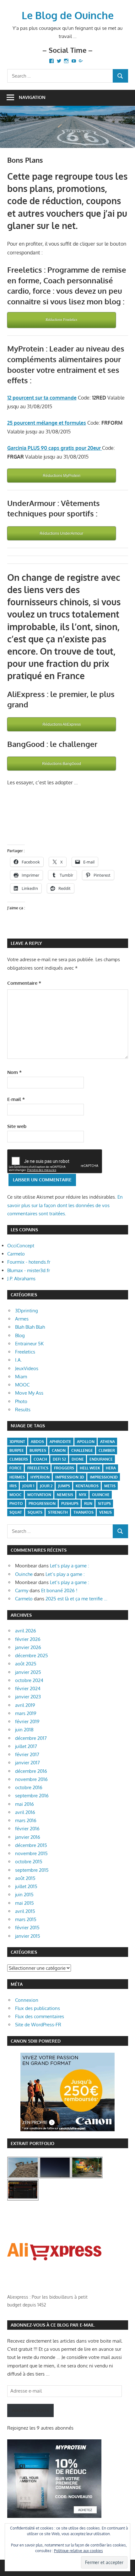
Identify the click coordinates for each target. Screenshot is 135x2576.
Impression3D (104, 1477)
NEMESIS (65, 1495)
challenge (82, 1450)
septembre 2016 (32, 1796)
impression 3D (70, 1477)
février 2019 (27, 1721)
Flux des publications (38, 2008)
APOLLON (86, 1442)
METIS (110, 1486)
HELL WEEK (90, 1468)
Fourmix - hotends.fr (29, 1262)
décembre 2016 (31, 1771)
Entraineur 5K (29, 1344)
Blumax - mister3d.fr (29, 1270)
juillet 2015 (26, 1886)
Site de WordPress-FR (38, 2025)
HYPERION (40, 1477)
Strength (58, 1512)
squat (16, 1512)
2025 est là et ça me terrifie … (76, 1599)
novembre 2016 (31, 1779)
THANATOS (84, 1512)
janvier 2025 (28, 1672)
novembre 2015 (31, 1853)
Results (23, 1410)
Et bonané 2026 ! (59, 1590)
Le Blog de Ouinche (68, 15)
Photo (21, 1401)
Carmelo (16, 1254)
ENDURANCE (101, 1459)
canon (59, 1450)
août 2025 (26, 1664)
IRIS (13, 1486)
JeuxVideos (27, 1368)
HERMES (17, 1477)
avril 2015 (25, 1911)
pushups (70, 1503)
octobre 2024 (29, 1680)
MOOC (22, 1385)
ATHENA (108, 1442)
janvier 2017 (27, 1763)
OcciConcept (21, 1246)
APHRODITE (60, 1442)
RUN (88, 1503)
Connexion (27, 2000)
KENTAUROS (87, 1486)
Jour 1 (28, 1486)
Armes (22, 1319)
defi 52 (59, 1459)
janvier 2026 (28, 1647)
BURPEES (38, 1450)
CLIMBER (107, 1450)
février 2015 (27, 1928)
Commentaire (24, 983)
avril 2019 (25, 1705)
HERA (111, 1468)
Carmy (22, 1590)
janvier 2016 (28, 1837)
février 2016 (27, 1829)
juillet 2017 (26, 1746)
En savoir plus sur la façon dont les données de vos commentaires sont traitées (65, 1205)
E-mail (16, 1099)
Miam (21, 1377)
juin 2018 (24, 1730)
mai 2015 (24, 1903)
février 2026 (28, 1639)
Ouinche (24, 1574)
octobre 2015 (29, 1862)
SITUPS (104, 1503)
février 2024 (28, 1688)
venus (105, 1512)
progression (42, 1503)
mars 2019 (26, 1713)
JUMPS (64, 1486)
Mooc (16, 1495)
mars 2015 (26, 1919)
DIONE (78, 1459)
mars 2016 (26, 1820)
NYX (83, 1495)
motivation (39, 1495)
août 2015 (25, 1878)
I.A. (19, 1360)
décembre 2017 (31, 1738)
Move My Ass (29, 1393)
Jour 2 (46, 1486)
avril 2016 (25, 1812)
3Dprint (17, 1442)
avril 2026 (26, 1631)
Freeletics (25, 1352)
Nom (14, 1072)
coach (40, 1459)
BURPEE (17, 1450)
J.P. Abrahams (21, 1279)
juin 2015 (24, 1895)
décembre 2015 (31, 1845)
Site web (17, 1126)
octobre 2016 (29, 1787)
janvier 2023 (28, 1697)
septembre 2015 (32, 1870)
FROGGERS (64, 1468)
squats (35, 1512)
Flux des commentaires (40, 2016)
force (16, 1468)
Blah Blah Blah (30, 1327)
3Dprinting (27, 1311)
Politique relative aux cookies (78, 2551)
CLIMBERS (19, 1459)
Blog (20, 1335)
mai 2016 (24, 1804)
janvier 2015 (28, 1936)
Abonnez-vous (30, 2410)
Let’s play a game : (70, 1566)
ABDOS (37, 1442)
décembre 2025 (32, 1656)
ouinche (101, 1495)
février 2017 (27, 1754)
